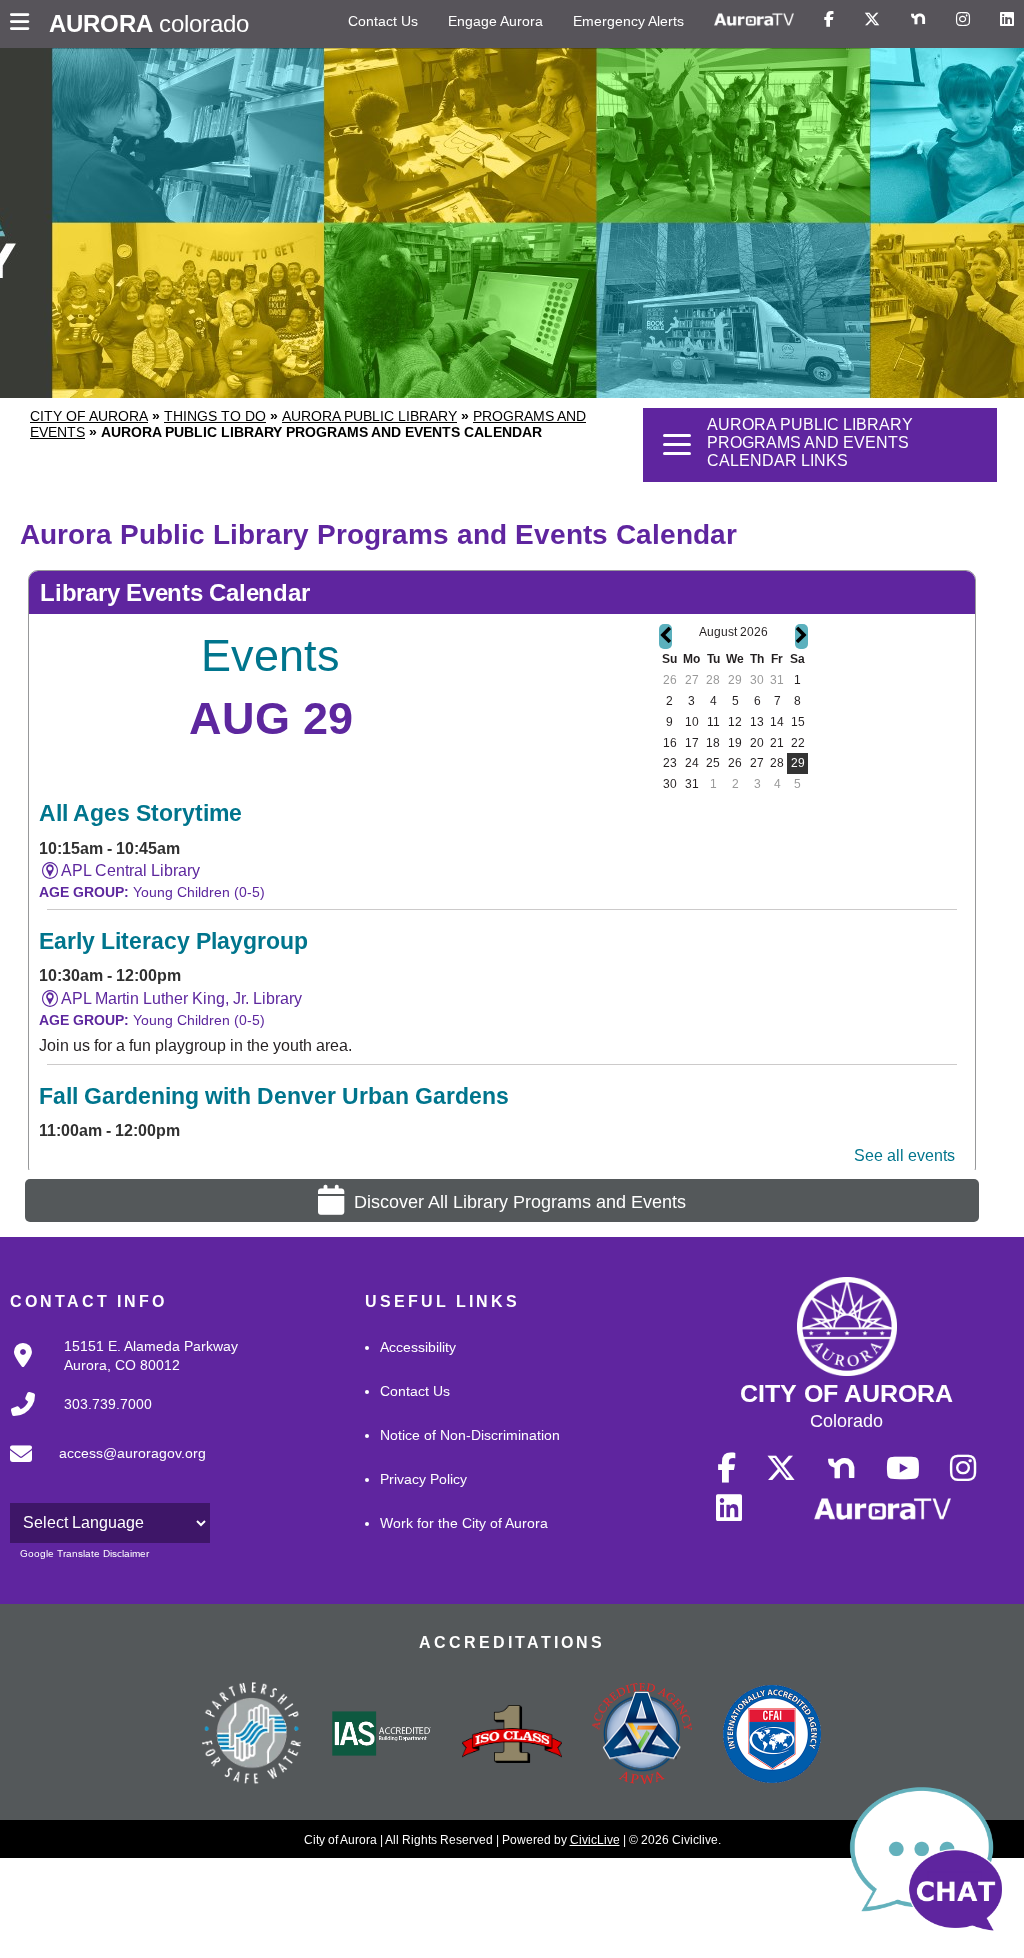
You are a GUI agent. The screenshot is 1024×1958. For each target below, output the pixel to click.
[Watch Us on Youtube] (903, 1469)
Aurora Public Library (369, 416)
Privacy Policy (423, 1479)
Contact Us (383, 21)
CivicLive (595, 1840)
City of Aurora (89, 416)
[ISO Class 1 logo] (512, 1736)
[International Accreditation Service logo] (382, 1735)
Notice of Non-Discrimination (470, 1435)
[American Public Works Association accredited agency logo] (642, 1736)
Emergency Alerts (628, 21)
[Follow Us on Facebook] (829, 20)
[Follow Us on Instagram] (963, 20)
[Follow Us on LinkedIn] (1007, 20)
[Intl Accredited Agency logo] (772, 1736)
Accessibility (418, 1347)
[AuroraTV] (754, 20)
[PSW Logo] (252, 1736)
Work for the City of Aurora (464, 1523)
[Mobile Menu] (24, 24)
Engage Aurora (495, 21)
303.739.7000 (108, 1404)
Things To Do (215, 416)
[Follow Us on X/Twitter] (872, 20)
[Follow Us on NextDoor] (918, 20)
